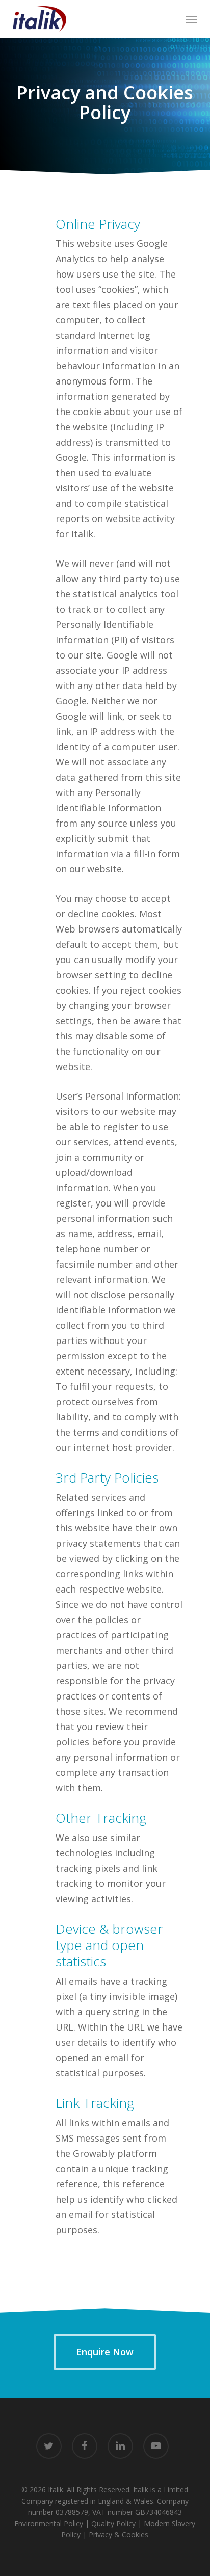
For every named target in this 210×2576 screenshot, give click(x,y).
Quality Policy (113, 2523)
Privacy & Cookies (119, 2534)
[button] (192, 19)
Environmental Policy (49, 2523)
